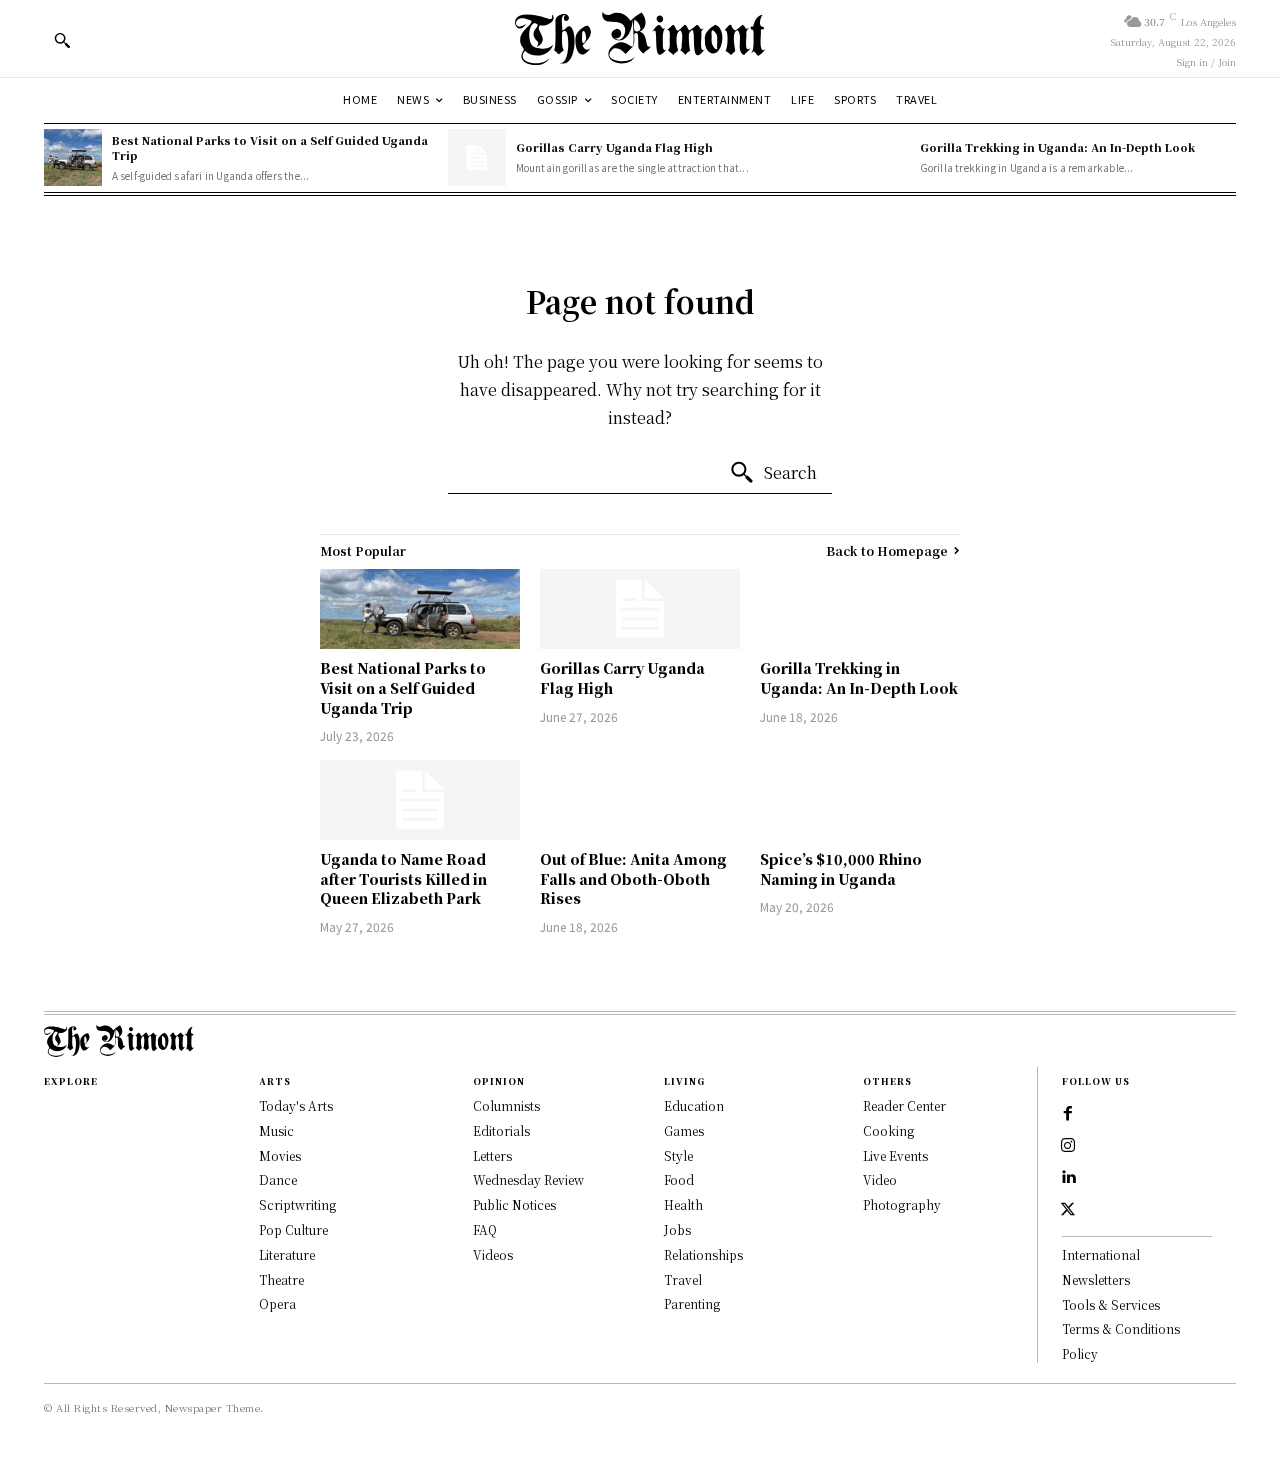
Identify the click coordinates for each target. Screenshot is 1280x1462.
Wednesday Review (528, 1179)
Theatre (281, 1279)
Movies (280, 1155)
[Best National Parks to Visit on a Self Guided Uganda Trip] (73, 158)
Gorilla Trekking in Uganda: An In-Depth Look (1057, 147)
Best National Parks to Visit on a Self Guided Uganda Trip (270, 147)
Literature (287, 1254)
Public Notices (514, 1204)
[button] (62, 40)
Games (684, 1130)
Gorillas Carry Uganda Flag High (614, 147)
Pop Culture (293, 1229)
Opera (277, 1303)
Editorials (501, 1130)
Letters (492, 1155)
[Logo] (640, 38)
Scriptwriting (297, 1204)
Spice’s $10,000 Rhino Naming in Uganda (841, 869)
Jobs (677, 1229)
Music (276, 1130)
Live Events (895, 1155)
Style (678, 1155)
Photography (902, 1204)
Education (694, 1105)
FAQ (485, 1229)
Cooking (888, 1130)
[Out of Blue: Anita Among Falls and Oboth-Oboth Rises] (640, 800)
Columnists (506, 1105)
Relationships (703, 1254)
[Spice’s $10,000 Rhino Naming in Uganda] (860, 800)
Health (683, 1204)
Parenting (692, 1303)
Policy (1080, 1353)
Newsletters (1096, 1279)
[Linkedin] (1068, 1178)
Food (679, 1179)
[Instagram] (1068, 1146)
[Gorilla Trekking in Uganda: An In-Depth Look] (881, 158)
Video (880, 1179)
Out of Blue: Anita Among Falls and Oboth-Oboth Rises (633, 878)
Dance (278, 1179)
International (1101, 1254)
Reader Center (904, 1105)
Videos (493, 1254)
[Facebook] (1068, 1114)
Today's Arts (296, 1105)
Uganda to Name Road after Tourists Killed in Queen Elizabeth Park (403, 878)
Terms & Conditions (1121, 1328)
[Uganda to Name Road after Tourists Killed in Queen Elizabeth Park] (420, 800)
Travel (683, 1279)
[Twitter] (1068, 1210)
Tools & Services (1111, 1304)
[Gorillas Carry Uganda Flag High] (477, 158)
